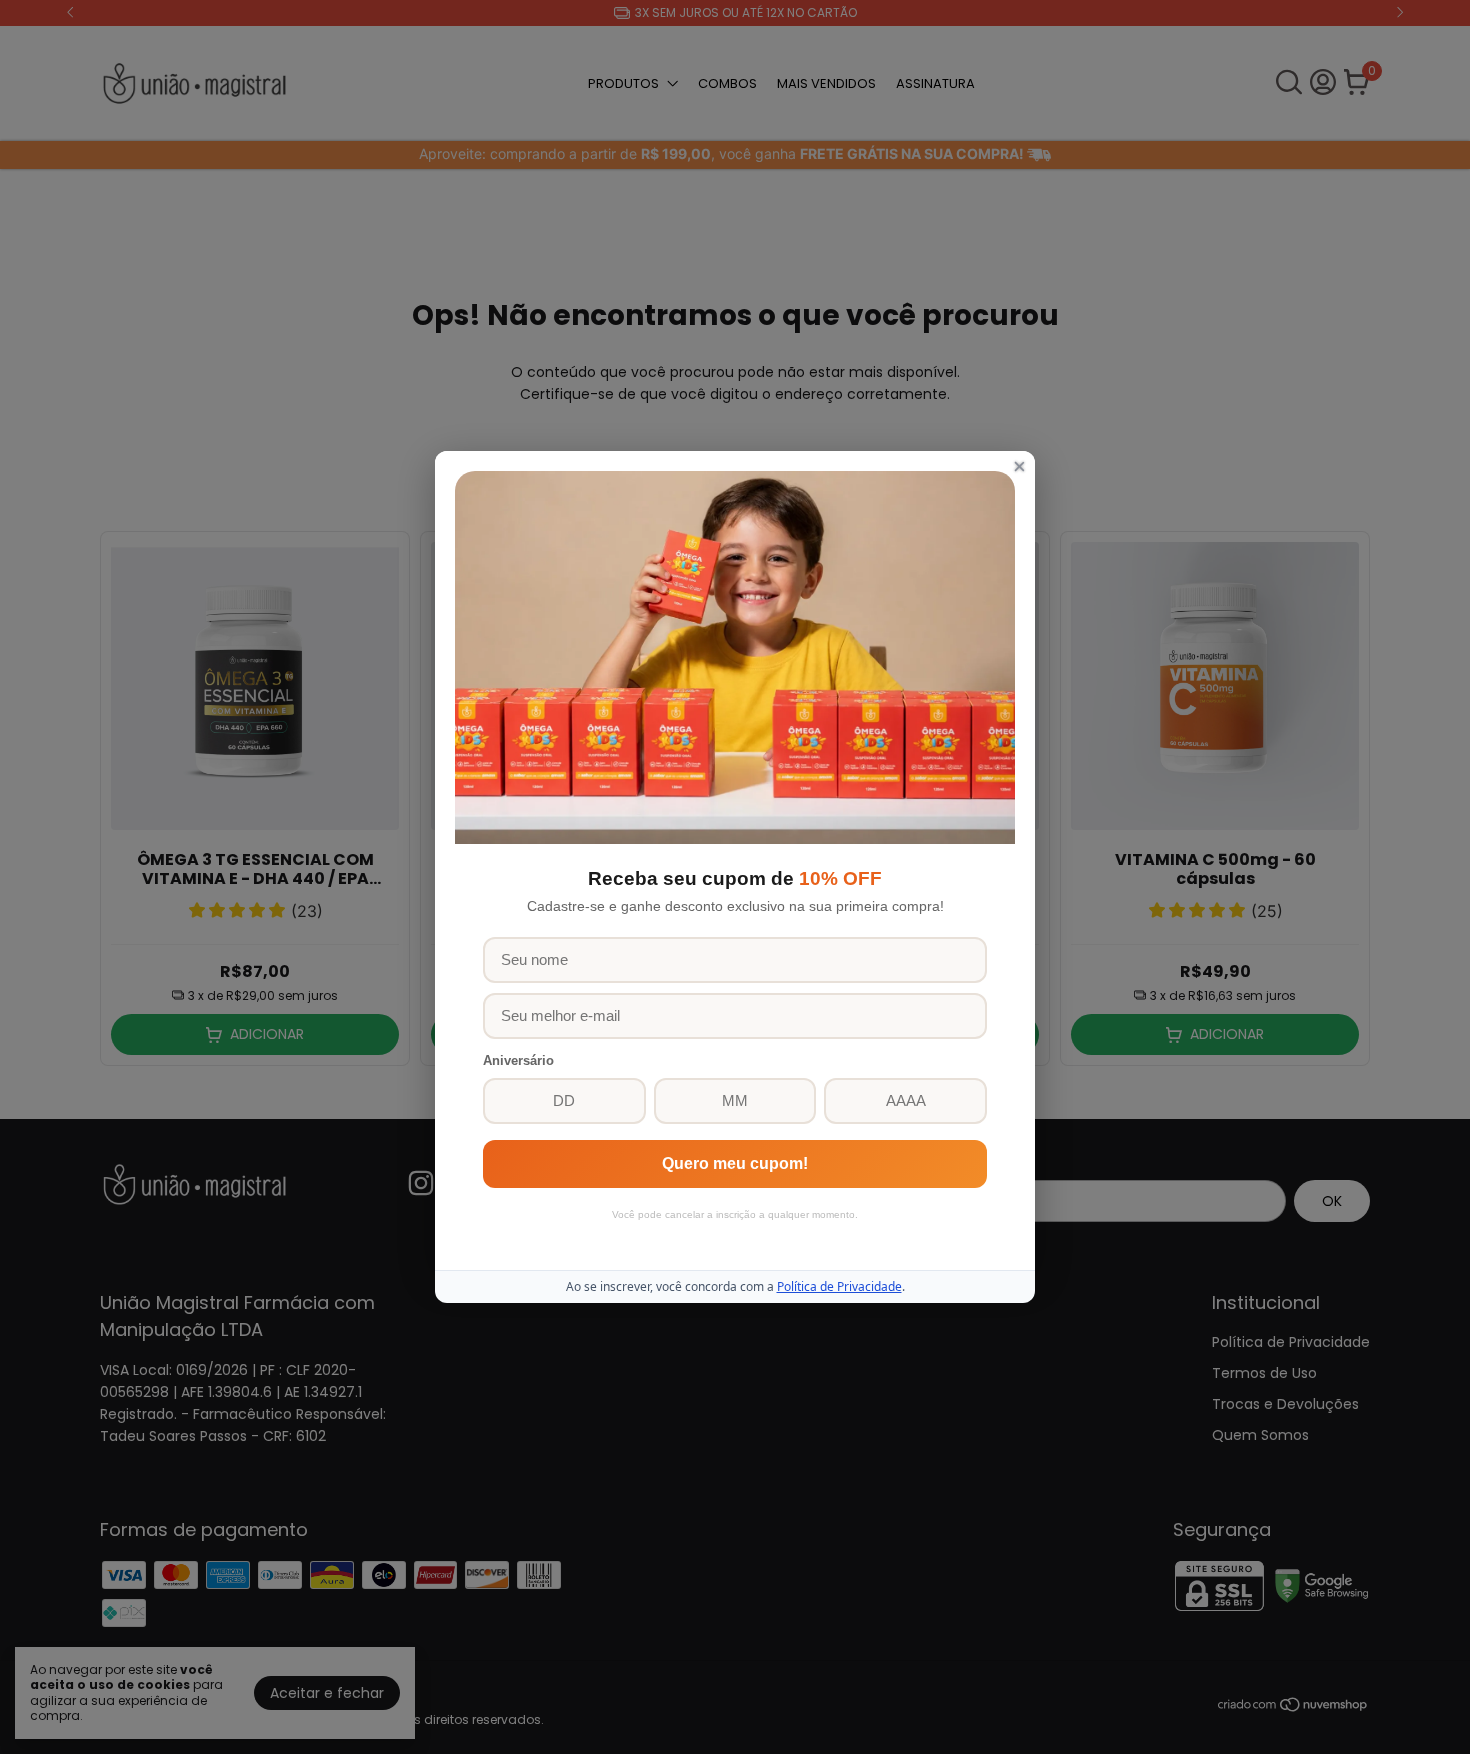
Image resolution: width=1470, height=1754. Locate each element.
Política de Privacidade (839, 1286)
